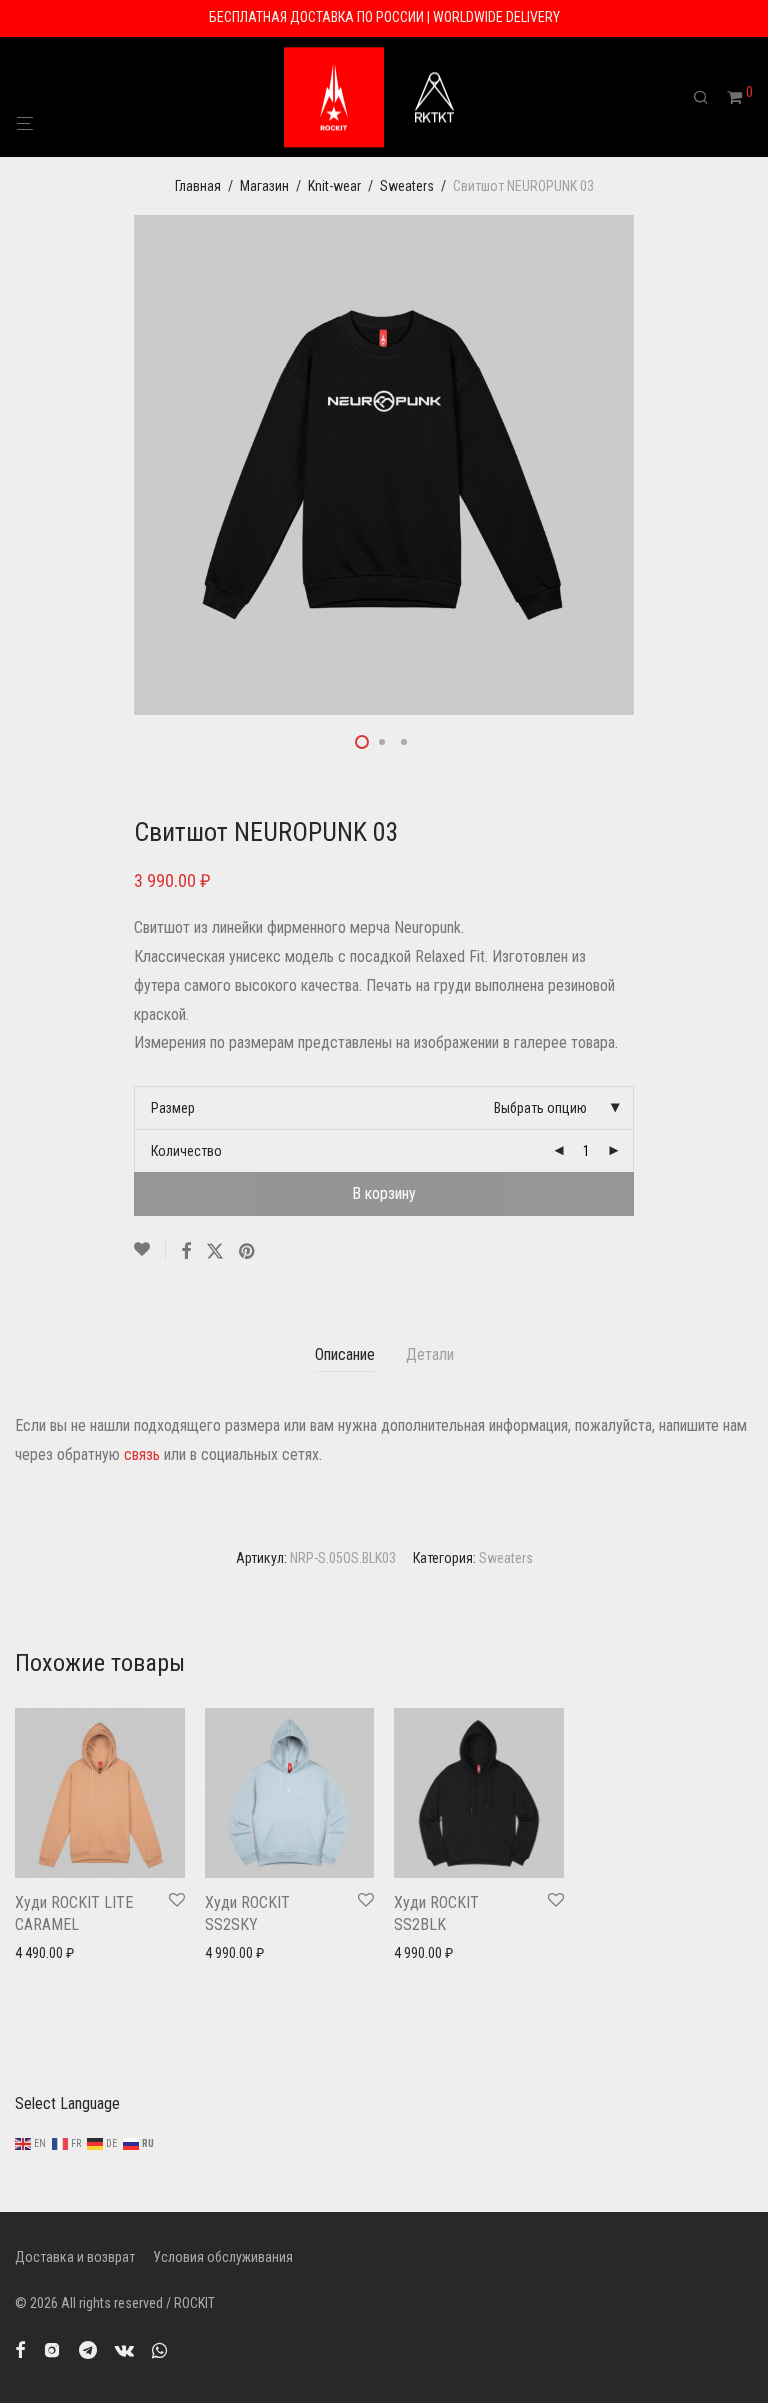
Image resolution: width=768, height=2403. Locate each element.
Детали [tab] (430, 1354)
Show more (42, 1979)
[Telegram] (88, 2349)
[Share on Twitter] (215, 1252)
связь (142, 1454)
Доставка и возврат (75, 2257)
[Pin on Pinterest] (248, 1252)
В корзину (384, 1193)
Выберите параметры (71, 1953)
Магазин (264, 186)
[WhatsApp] (159, 2349)
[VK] (124, 2349)
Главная (198, 186)
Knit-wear (334, 186)
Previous (19, 465)
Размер (173, 1108)
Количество (186, 1151)
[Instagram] (52, 2349)
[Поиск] (708, 98)
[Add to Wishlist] (150, 1250)
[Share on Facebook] (186, 1252)
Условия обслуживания (223, 2257)
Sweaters (407, 186)
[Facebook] (20, 2349)
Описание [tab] (345, 1354)
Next (749, 465)
